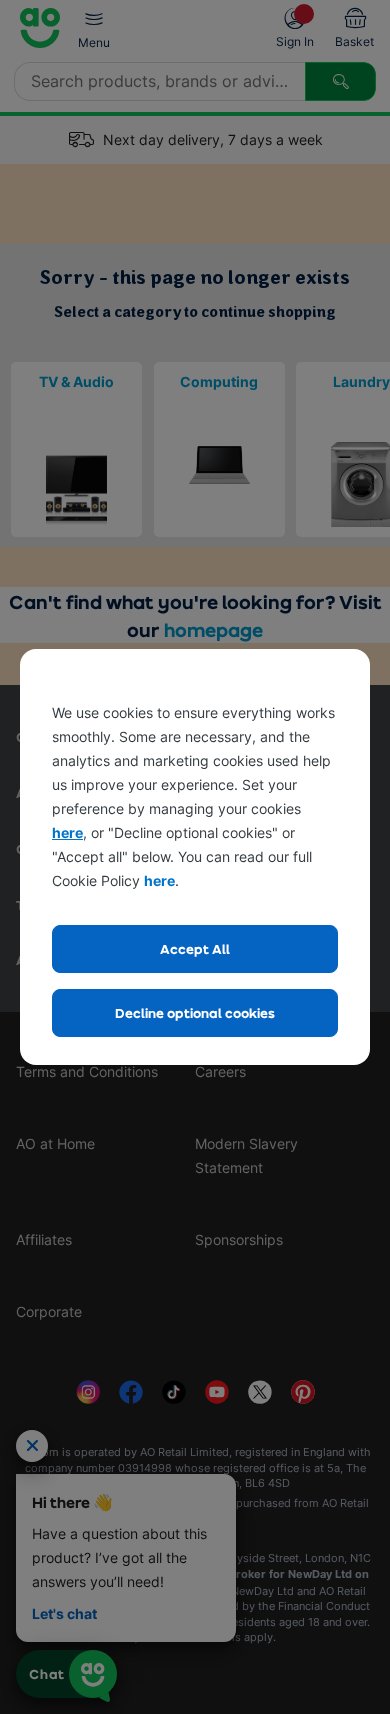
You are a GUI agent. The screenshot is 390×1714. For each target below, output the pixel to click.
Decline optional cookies (195, 1012)
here (67, 832)
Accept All (195, 948)
